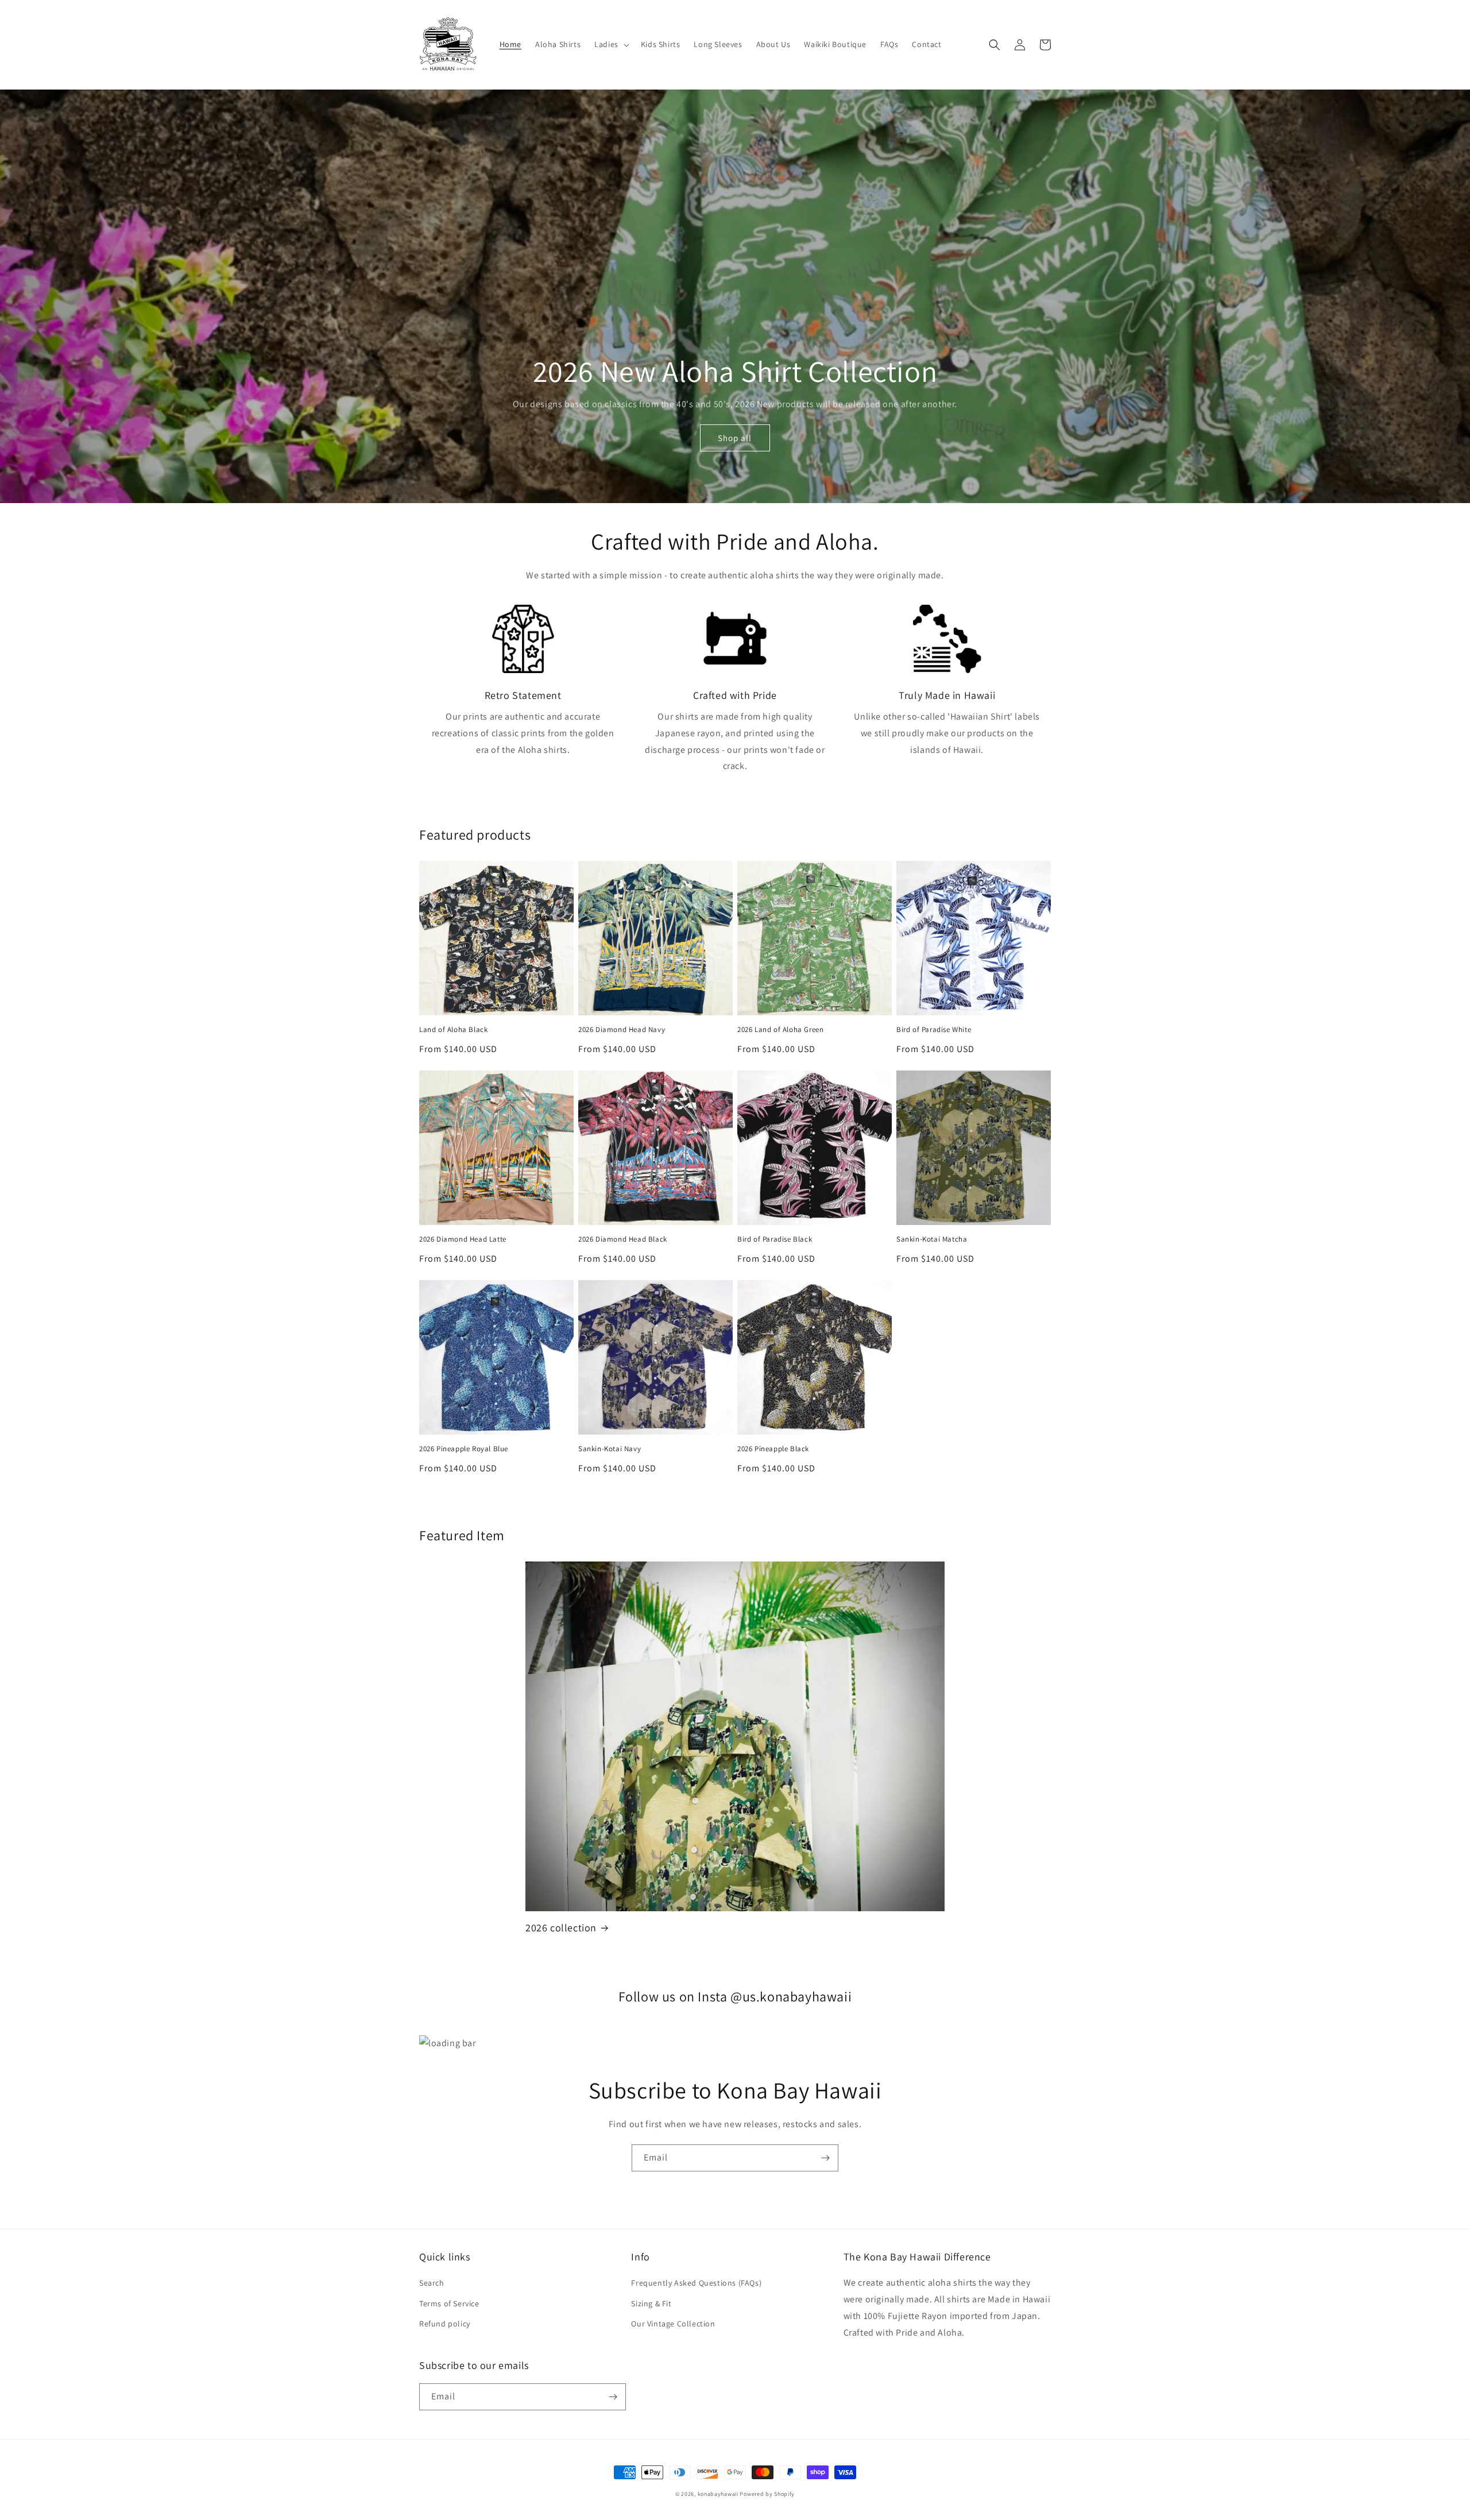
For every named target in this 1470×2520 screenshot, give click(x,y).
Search (432, 2283)
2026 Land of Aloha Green (780, 1030)
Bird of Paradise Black (775, 1239)
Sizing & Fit (651, 2303)
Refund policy (445, 2324)
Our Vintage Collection (673, 2324)
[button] (611, 44)
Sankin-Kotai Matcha (932, 1239)
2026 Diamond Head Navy (622, 1030)
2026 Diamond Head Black (623, 1239)
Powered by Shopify (767, 2494)
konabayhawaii (718, 2494)
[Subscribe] (825, 2158)
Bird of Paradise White (934, 1030)
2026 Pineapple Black (773, 1449)
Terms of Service (449, 2303)
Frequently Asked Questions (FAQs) (696, 2283)
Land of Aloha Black (453, 1030)
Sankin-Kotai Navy (610, 1449)
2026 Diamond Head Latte (463, 1239)
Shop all (735, 438)
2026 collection (561, 1928)
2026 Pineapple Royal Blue (464, 1449)
